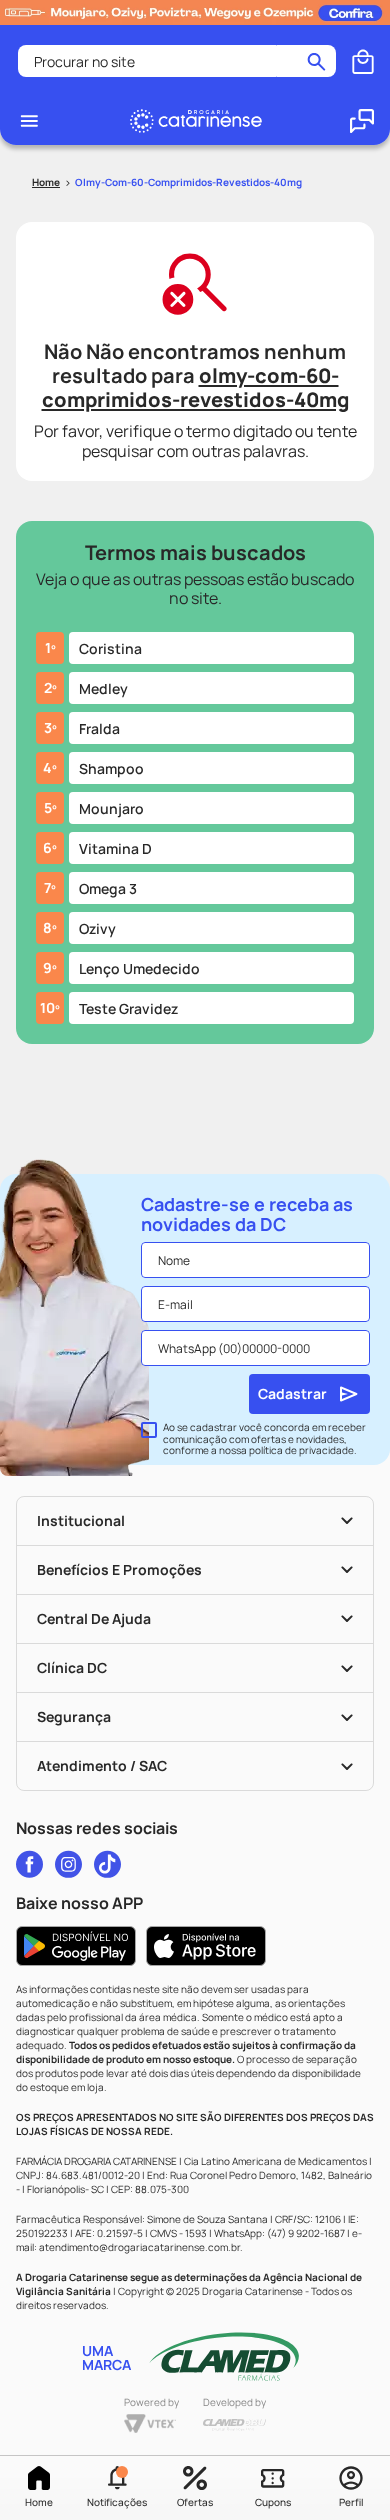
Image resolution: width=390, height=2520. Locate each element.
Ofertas (195, 2502)
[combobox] (177, 61)
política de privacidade (301, 1450)
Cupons (273, 2502)
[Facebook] (29, 1864)
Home (39, 2502)
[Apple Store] (206, 1946)
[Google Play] (76, 1946)
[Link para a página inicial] (46, 182)
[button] (117, 2488)
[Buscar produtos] (316, 61)
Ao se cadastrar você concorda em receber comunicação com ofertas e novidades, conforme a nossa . (264, 1439)
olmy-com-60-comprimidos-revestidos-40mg (188, 182)
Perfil (351, 2502)
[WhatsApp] (362, 121)
